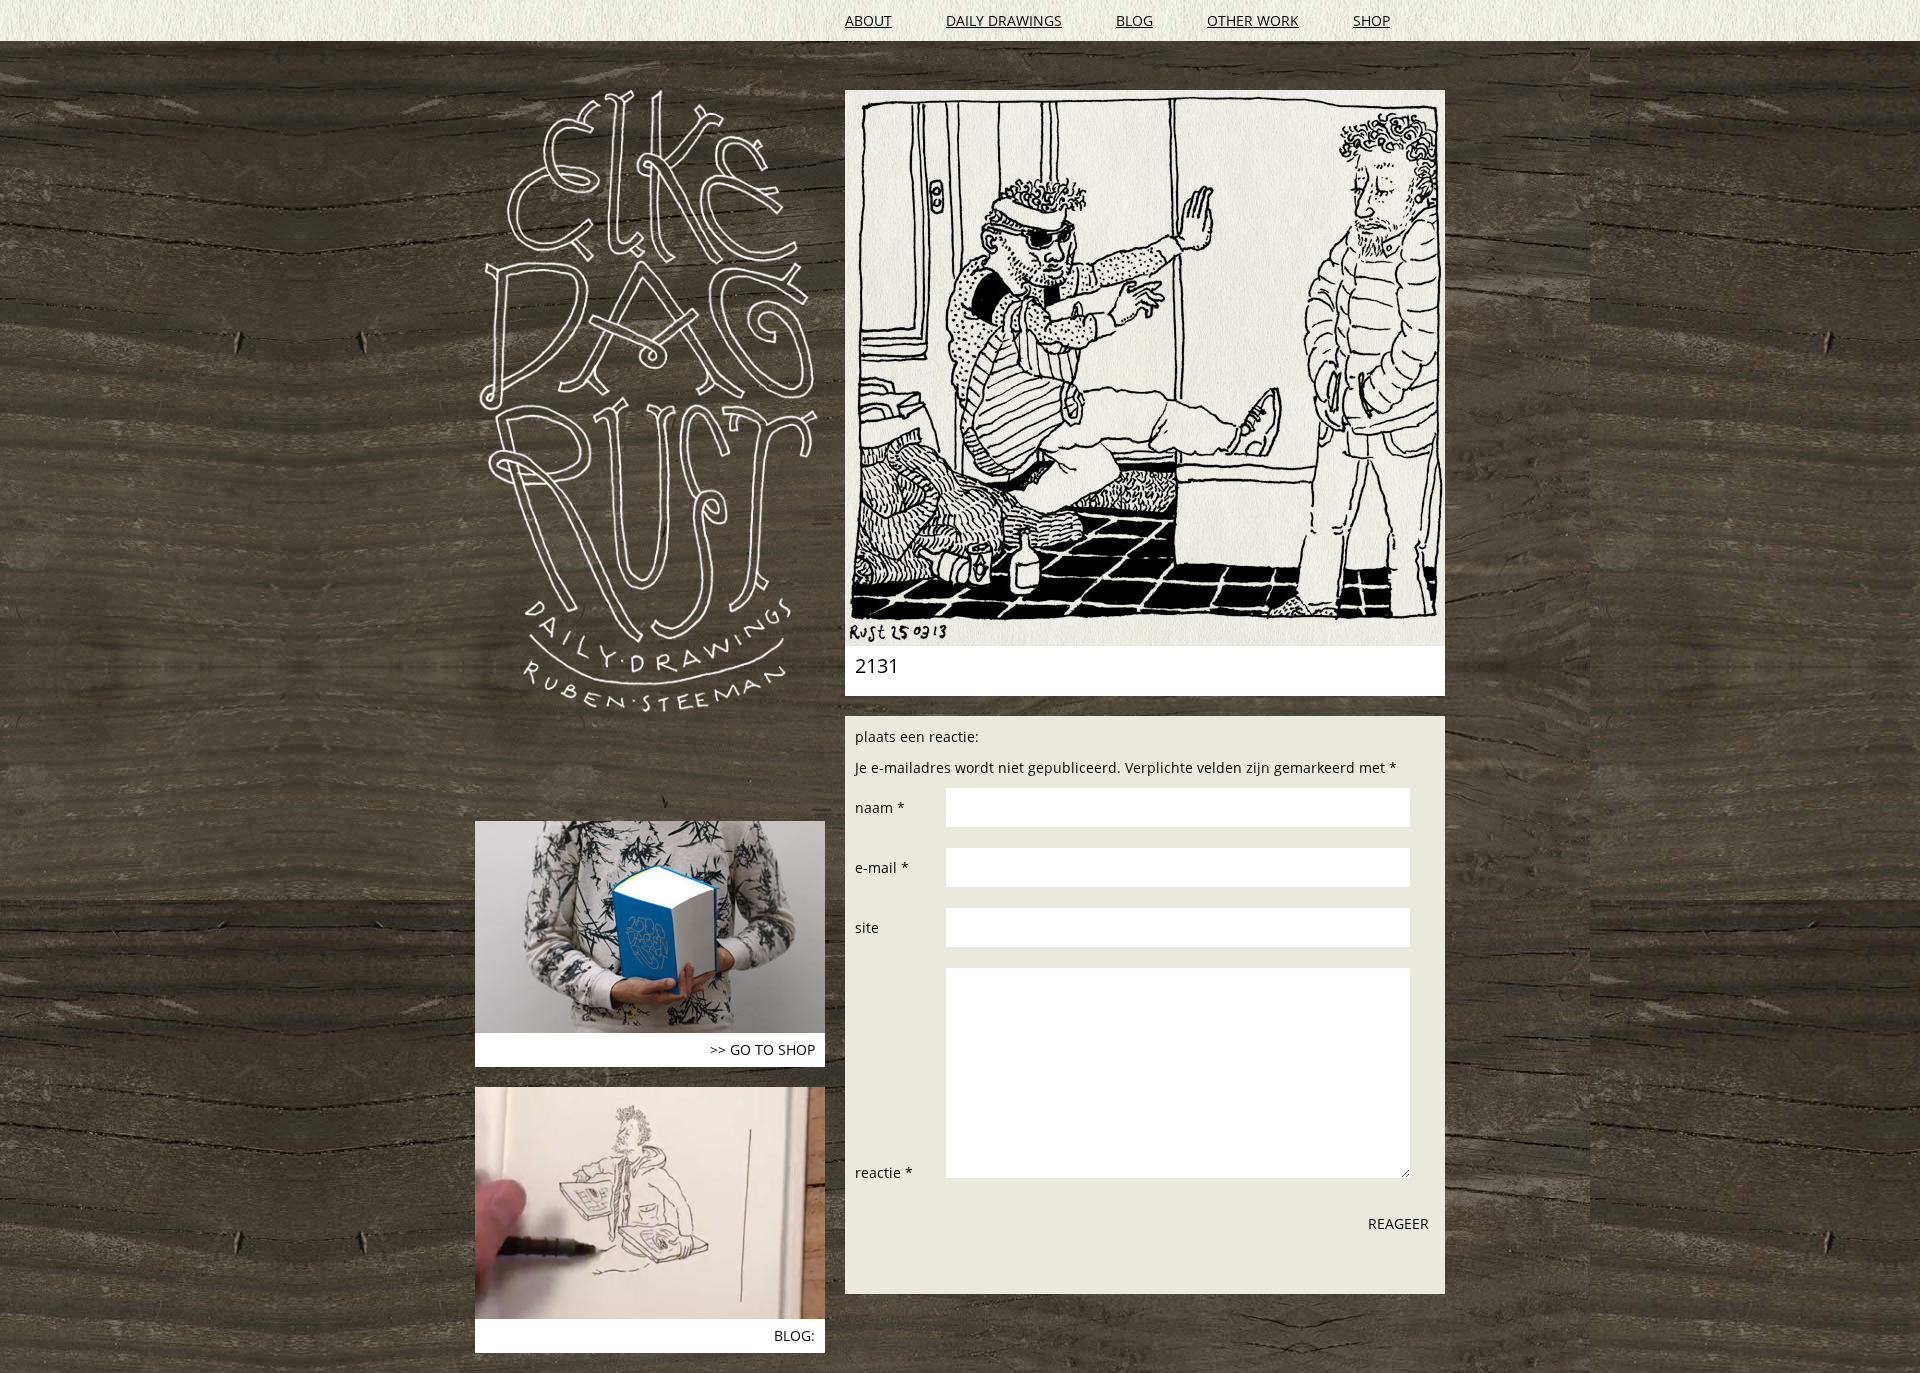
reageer (1398, 1223)
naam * (880, 807)
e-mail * (882, 867)
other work (1253, 20)
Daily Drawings (1004, 20)
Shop (1371, 20)
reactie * (884, 1172)
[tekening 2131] (1145, 368)
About (868, 20)
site (867, 927)
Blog (1134, 20)
